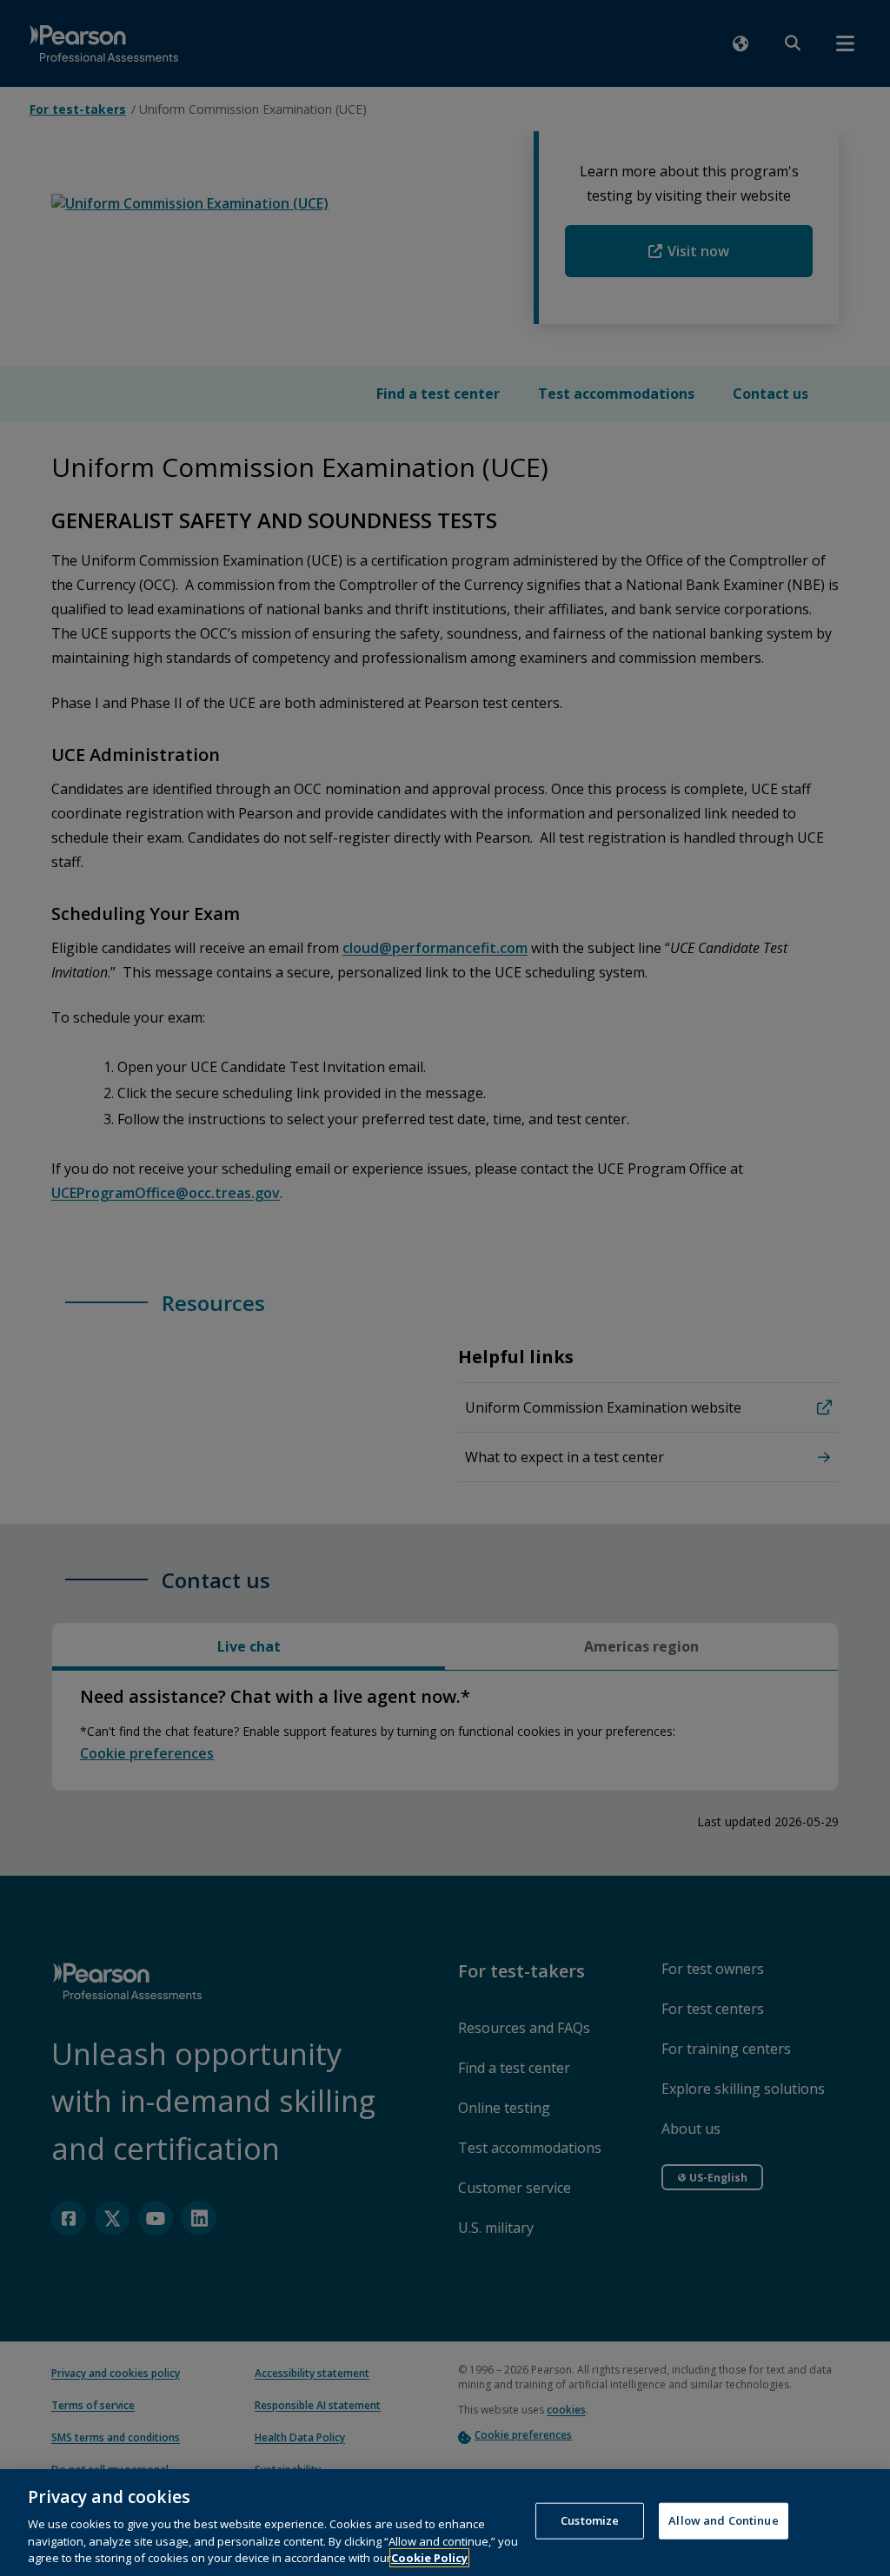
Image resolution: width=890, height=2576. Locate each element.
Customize (590, 2520)
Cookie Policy (429, 2558)
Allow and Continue (723, 2520)
